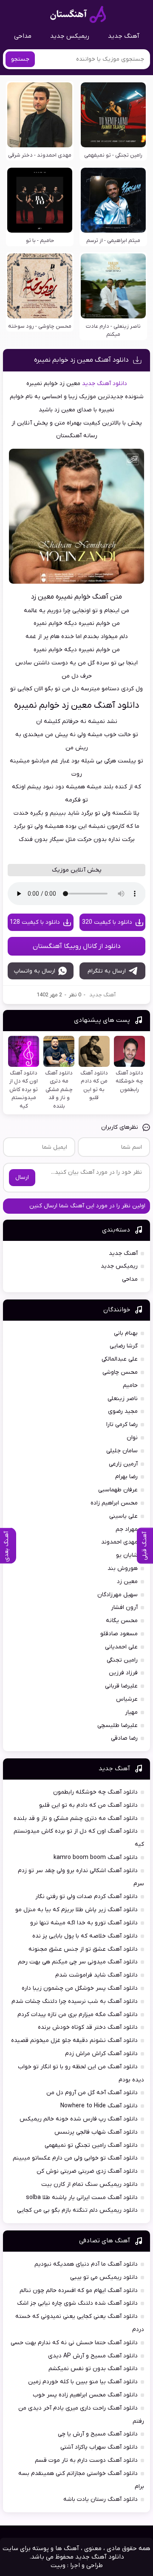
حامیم (130, 1385)
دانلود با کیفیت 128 (35, 922)
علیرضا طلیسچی (118, 1725)
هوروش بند (123, 1568)
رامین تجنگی (122, 1660)
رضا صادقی (124, 1738)
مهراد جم (127, 1529)
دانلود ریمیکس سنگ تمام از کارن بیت (89, 2184)
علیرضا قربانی (121, 1686)
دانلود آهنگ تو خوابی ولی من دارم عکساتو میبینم (75, 2158)
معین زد (127, 1582)
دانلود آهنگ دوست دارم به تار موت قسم (86, 2460)
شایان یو (127, 1555)
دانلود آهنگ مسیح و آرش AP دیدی (93, 2356)
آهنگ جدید (124, 36)
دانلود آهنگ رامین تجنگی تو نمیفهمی (91, 2145)
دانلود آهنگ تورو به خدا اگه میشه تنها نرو (84, 1923)
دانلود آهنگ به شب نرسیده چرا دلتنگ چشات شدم (75, 2001)
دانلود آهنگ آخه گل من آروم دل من (92, 2093)
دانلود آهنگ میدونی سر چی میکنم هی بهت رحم (78, 1962)
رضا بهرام (126, 1477)
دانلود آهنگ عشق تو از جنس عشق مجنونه (83, 1949)
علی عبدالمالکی (120, 1359)
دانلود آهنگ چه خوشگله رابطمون (95, 1792)
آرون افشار (124, 1607)
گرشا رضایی (124, 1346)
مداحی (23, 36)
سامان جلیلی (122, 1451)
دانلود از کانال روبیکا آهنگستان (77, 946)
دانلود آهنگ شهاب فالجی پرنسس (96, 2132)
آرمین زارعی (123, 1464)
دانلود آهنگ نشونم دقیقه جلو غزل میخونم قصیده (74, 2040)
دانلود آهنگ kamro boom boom (96, 1857)
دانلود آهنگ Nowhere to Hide (99, 2106)
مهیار (131, 1712)
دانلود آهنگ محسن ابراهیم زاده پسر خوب (85, 2395)
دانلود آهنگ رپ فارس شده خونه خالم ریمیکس (79, 2119)
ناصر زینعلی (123, 1399)
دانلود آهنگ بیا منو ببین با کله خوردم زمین (83, 2382)
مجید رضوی (123, 1411)
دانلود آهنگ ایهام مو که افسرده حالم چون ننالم (79, 2291)
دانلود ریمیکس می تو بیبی (104, 2277)
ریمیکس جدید (70, 36)
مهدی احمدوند (119, 1542)
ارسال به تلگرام (107, 971)
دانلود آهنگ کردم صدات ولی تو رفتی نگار (86, 1897)
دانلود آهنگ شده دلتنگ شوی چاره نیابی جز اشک (77, 2303)
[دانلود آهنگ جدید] (78, 14)
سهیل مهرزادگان (118, 1595)
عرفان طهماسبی (118, 1490)
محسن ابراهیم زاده (114, 1503)
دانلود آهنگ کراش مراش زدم (101, 2054)
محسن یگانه (122, 1621)
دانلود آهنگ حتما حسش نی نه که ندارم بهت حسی (74, 2343)
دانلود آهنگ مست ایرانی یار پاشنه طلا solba (82, 2198)
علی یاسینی (123, 1516)
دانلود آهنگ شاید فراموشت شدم (96, 1975)
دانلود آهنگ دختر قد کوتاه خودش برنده (88, 2027)
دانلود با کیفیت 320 (107, 922)
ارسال (22, 1177)
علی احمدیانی (121, 1647)
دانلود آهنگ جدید (105, 384)
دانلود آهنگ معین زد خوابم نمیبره (81, 360)
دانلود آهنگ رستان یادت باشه (101, 2499)
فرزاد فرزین (123, 1673)
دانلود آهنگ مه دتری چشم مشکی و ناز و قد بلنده (76, 1818)
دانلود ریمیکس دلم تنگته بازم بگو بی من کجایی (77, 2210)
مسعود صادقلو (119, 1634)
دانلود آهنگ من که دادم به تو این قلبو (88, 1805)
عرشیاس (127, 1699)
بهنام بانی (126, 1333)
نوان (132, 1438)
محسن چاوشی (120, 1372)
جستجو (20, 59)
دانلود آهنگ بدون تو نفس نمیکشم (93, 2369)
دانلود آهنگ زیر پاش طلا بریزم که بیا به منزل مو (76, 1910)
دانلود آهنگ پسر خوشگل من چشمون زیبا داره (80, 1988)
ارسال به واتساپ (35, 971)
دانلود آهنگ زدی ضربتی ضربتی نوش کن (87, 2171)
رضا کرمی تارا (122, 1424)
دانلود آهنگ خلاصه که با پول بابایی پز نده (85, 1936)
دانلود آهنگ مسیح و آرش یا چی (98, 2434)
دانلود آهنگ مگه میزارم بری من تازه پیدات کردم (78, 2015)
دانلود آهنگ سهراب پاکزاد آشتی (99, 2447)
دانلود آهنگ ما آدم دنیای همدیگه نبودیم (86, 2264)
